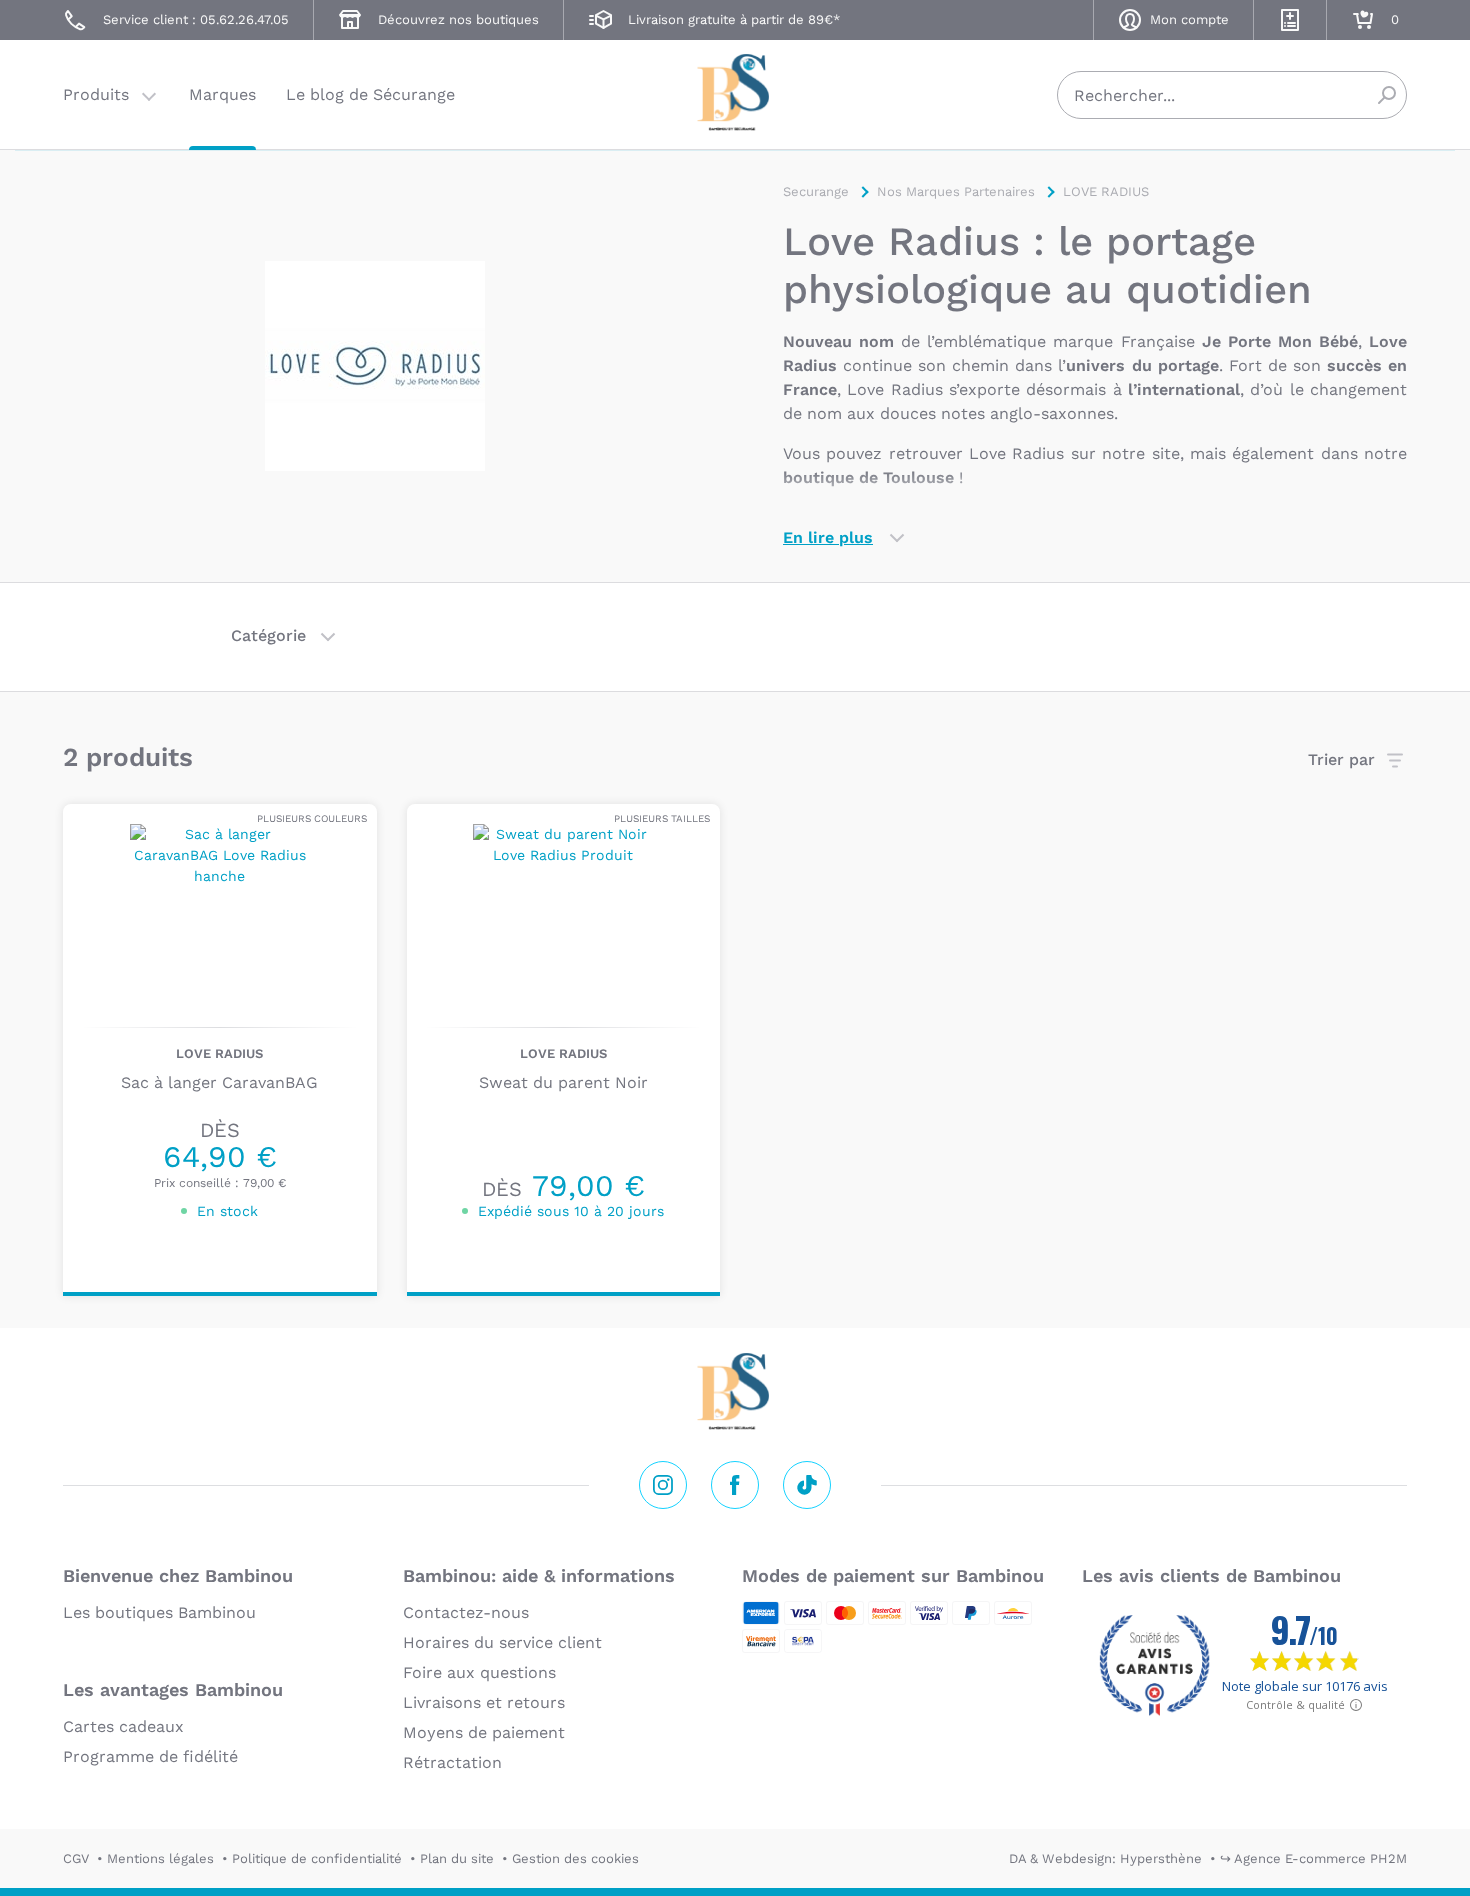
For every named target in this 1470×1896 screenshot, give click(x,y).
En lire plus (828, 537)
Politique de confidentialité (317, 1858)
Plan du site (457, 1858)
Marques (222, 94)
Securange (735, 92)
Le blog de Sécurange (370, 94)
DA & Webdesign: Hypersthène (1105, 1858)
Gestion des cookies (575, 1858)
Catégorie (268, 635)
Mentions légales (160, 1858)
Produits (96, 94)
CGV (76, 1858)
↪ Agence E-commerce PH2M (1313, 1858)
